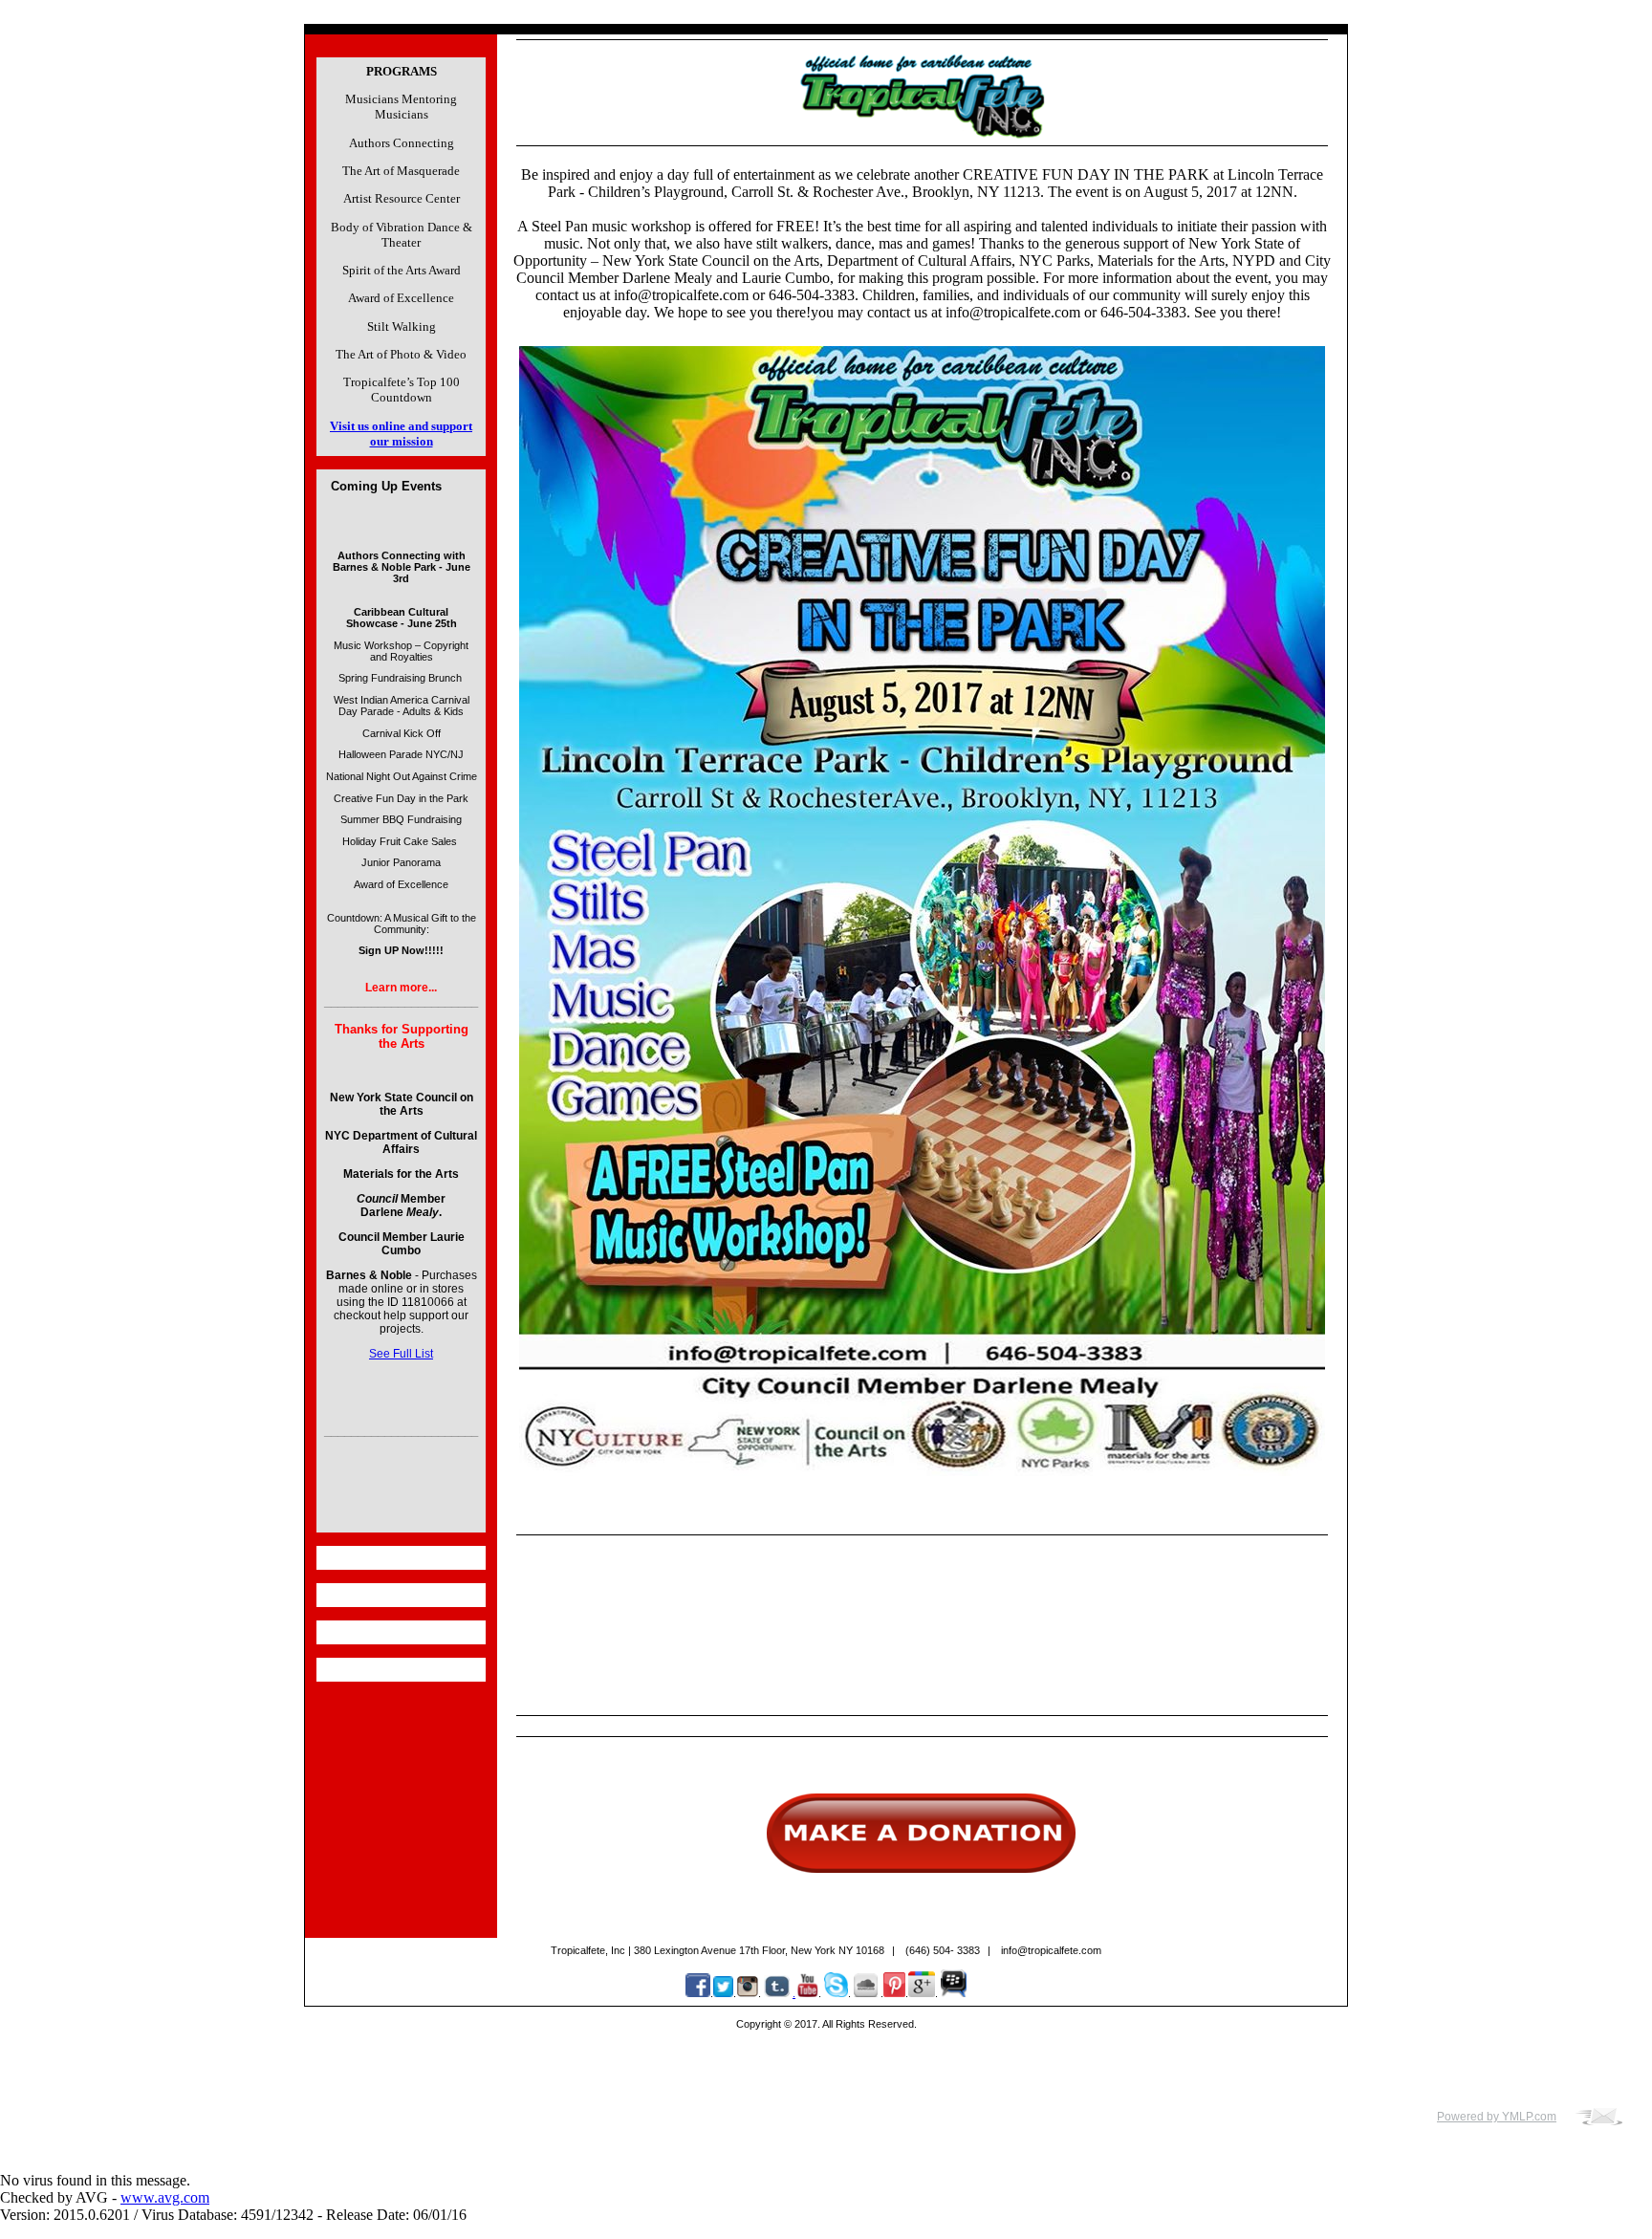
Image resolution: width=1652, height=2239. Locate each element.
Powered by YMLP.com (1497, 2117)
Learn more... (401, 988)
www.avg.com (165, 2197)
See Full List (401, 1354)
